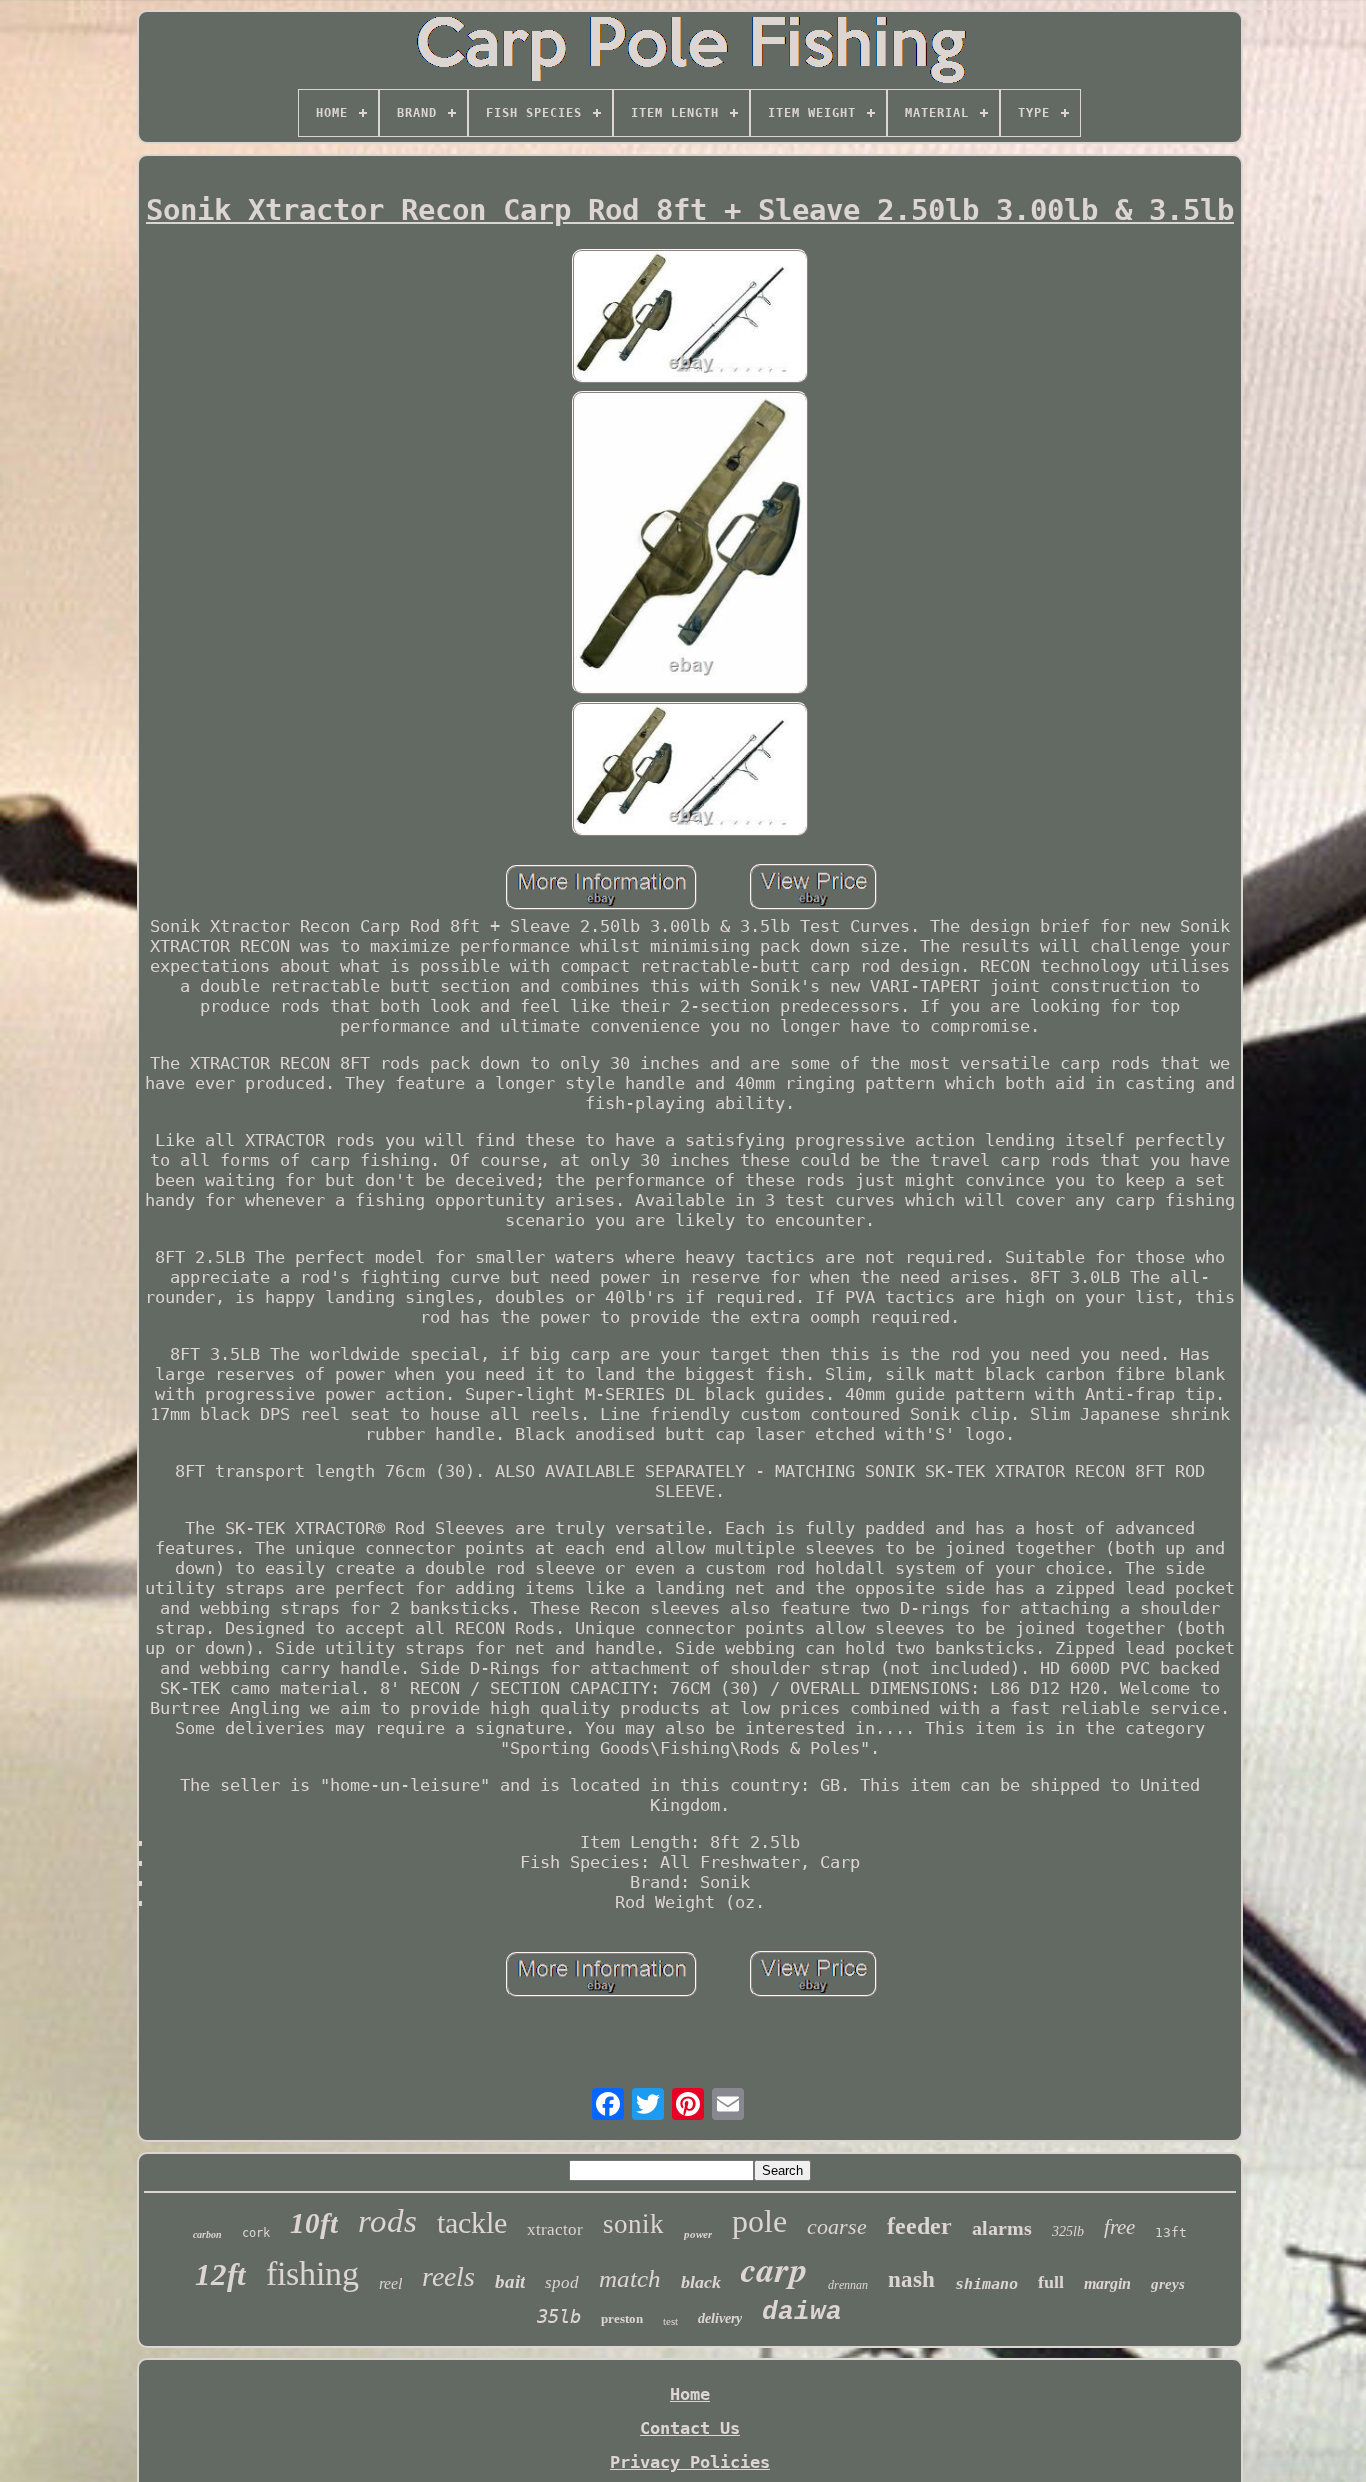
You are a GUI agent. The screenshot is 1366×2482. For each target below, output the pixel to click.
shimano (986, 2284)
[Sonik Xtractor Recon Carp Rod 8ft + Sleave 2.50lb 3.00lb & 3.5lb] (690, 318)
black (701, 2282)
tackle (472, 2222)
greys (1168, 2284)
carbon (207, 2234)
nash (911, 2279)
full (1051, 2282)
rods (387, 2221)
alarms (1002, 2228)
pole (759, 2221)
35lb (559, 2316)
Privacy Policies (690, 2462)
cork (256, 2233)
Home (690, 2394)
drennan (848, 2285)
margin (1107, 2283)
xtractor (555, 2229)
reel (390, 2283)
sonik (633, 2224)
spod (562, 2282)
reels (448, 2276)
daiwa (802, 2312)
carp (774, 2268)
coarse (837, 2226)
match (630, 2278)
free (1119, 2227)
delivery (720, 2318)
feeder (919, 2226)
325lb (1068, 2231)
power (698, 2234)
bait (510, 2281)
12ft (220, 2274)
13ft (1171, 2232)
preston (622, 2318)
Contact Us (690, 2428)
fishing (312, 2273)
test (670, 2321)
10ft (314, 2223)
